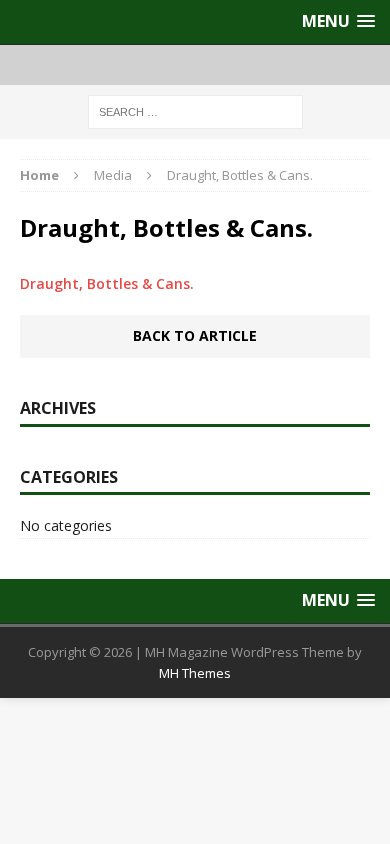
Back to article (195, 335)
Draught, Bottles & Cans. (107, 283)
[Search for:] (195, 110)
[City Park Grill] (195, 65)
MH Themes (195, 673)
